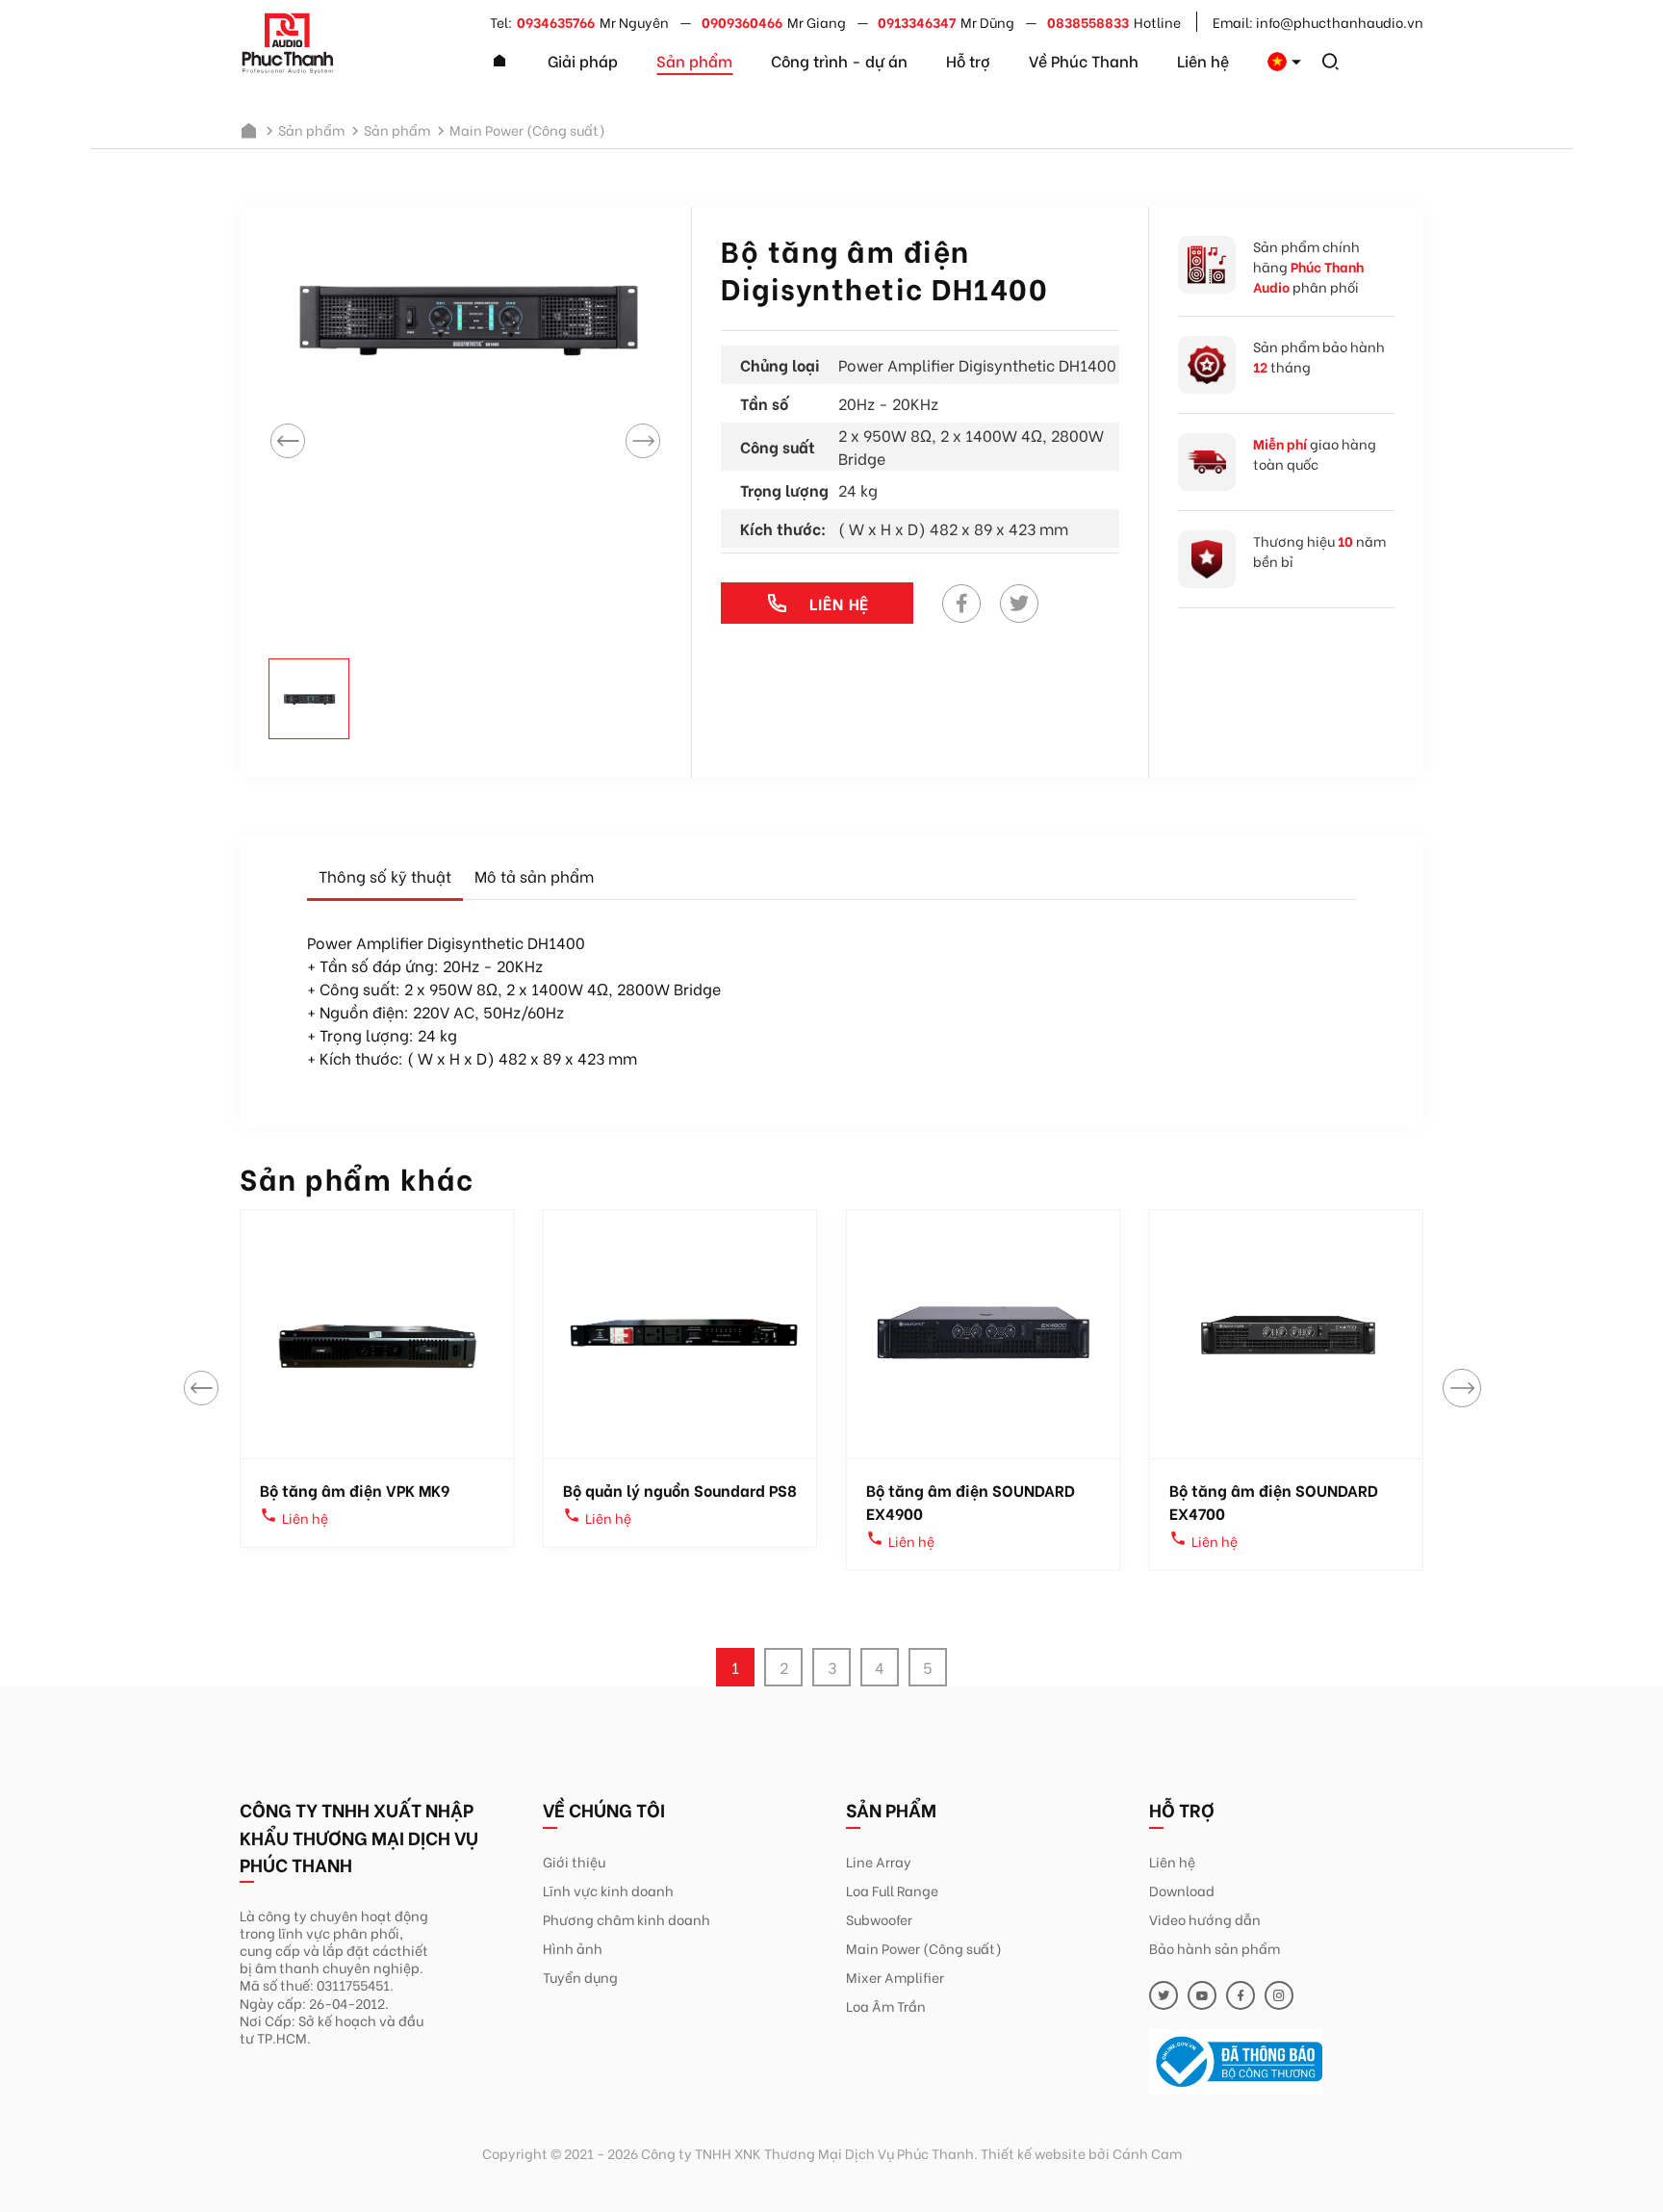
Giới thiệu (574, 1861)
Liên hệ (1203, 60)
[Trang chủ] (499, 62)
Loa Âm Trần (886, 2006)
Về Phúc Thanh (1084, 60)
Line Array (879, 1861)
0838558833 (1088, 22)
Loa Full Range (892, 1890)
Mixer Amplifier (895, 1977)
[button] (1462, 1388)
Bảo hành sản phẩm (1215, 1948)
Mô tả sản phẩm (534, 875)
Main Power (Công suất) (924, 1948)
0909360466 (742, 22)
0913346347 (917, 22)
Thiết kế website (1033, 2153)
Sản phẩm (694, 60)
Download (1182, 1890)
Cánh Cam (1147, 2153)
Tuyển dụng (580, 1977)
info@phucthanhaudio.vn (1340, 22)
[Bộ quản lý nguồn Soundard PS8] (680, 1334)
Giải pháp (583, 60)
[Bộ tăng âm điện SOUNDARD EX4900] (983, 1334)
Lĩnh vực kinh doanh (608, 1890)
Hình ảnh (573, 1948)
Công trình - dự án (839, 60)
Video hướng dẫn (1205, 1919)
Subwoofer (879, 1919)
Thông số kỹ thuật (385, 875)
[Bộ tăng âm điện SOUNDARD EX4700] (1286, 1334)
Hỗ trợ (968, 60)
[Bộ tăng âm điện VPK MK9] (377, 1334)
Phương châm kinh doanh (627, 1919)
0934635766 (556, 22)
